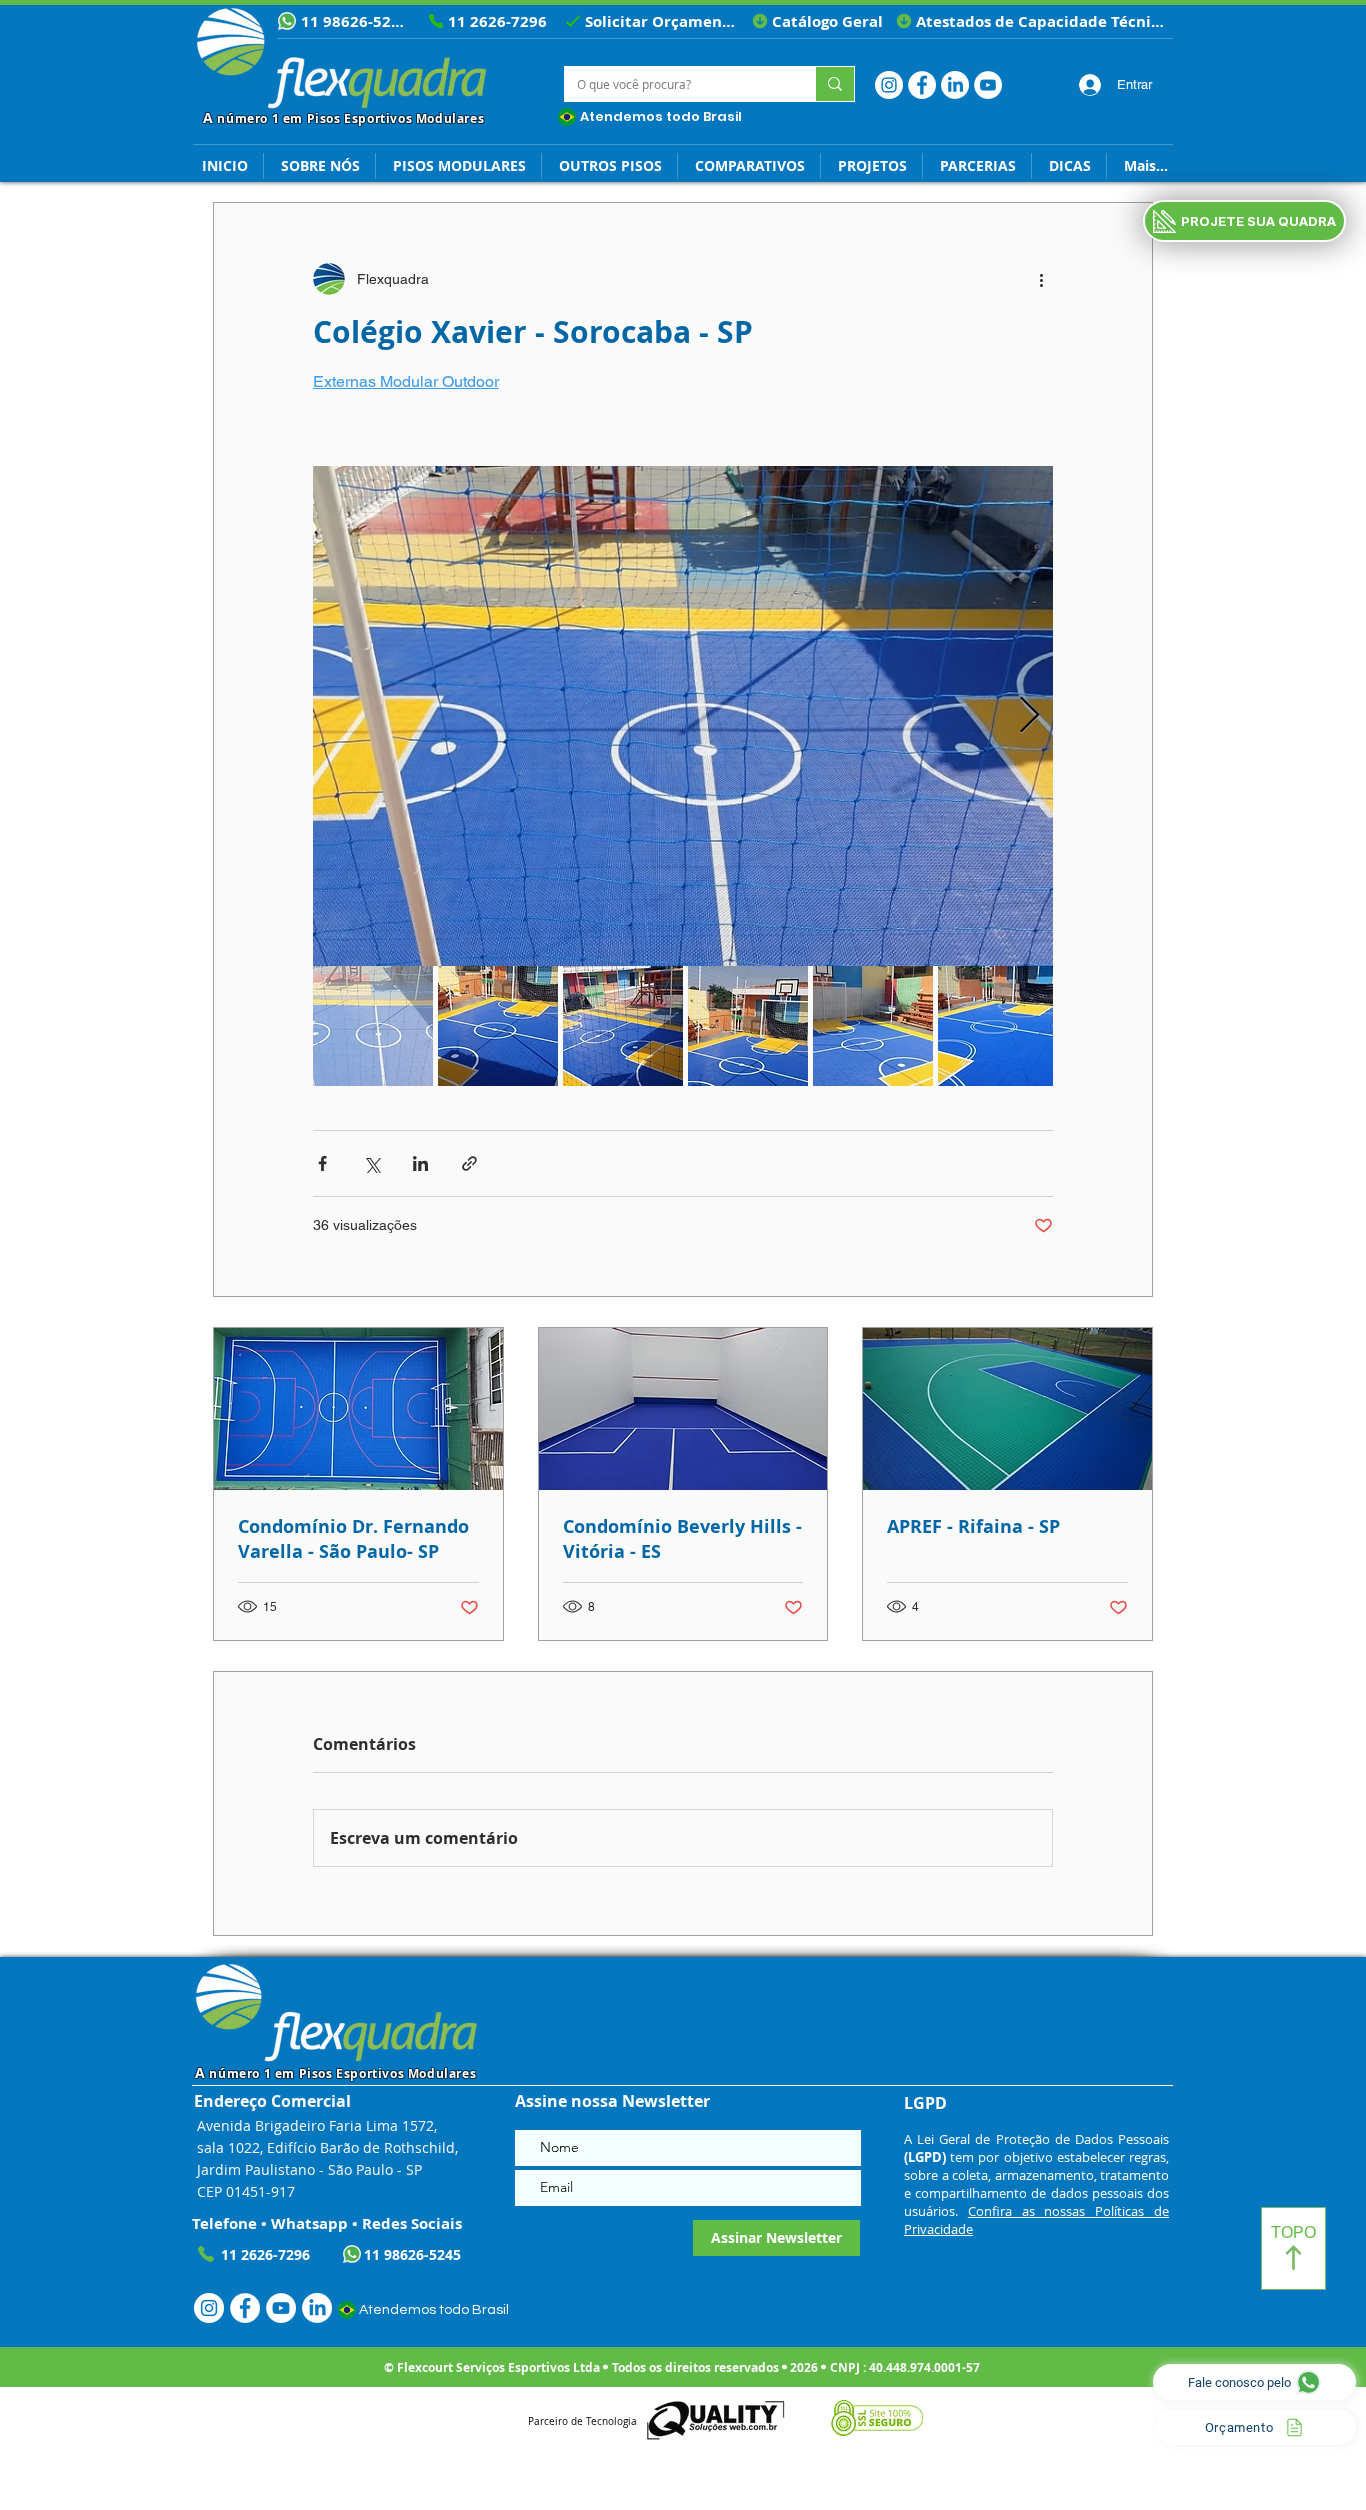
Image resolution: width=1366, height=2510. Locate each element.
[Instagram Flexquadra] (889, 85)
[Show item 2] (498, 1026)
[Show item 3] (623, 1026)
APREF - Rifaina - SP (973, 1526)
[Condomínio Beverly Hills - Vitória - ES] (683, 1409)
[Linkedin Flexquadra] (955, 85)
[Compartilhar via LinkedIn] (420, 1163)
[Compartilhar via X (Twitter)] (371, 1163)
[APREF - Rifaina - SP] (1007, 1409)
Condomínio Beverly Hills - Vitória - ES (682, 1539)
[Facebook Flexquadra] (922, 85)
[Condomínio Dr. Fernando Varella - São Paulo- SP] (358, 1409)
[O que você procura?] (834, 84)
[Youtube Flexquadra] (988, 85)
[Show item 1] (373, 1026)
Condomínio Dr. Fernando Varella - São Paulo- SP (353, 1539)
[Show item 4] (748, 1026)
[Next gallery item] (1029, 716)
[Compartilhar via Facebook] (322, 1163)
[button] (1069, 166)
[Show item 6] (998, 1026)
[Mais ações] (1041, 279)
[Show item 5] (873, 1026)
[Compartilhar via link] (469, 1163)
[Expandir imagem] (683, 716)
